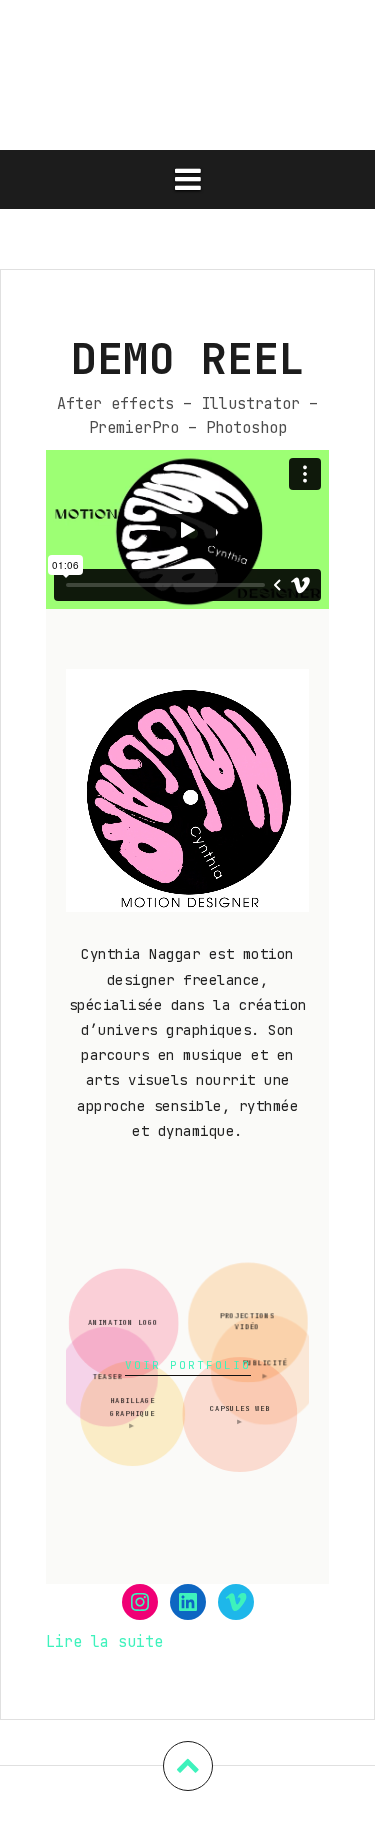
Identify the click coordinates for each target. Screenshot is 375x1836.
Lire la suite (104, 1642)
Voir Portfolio (188, 1365)
